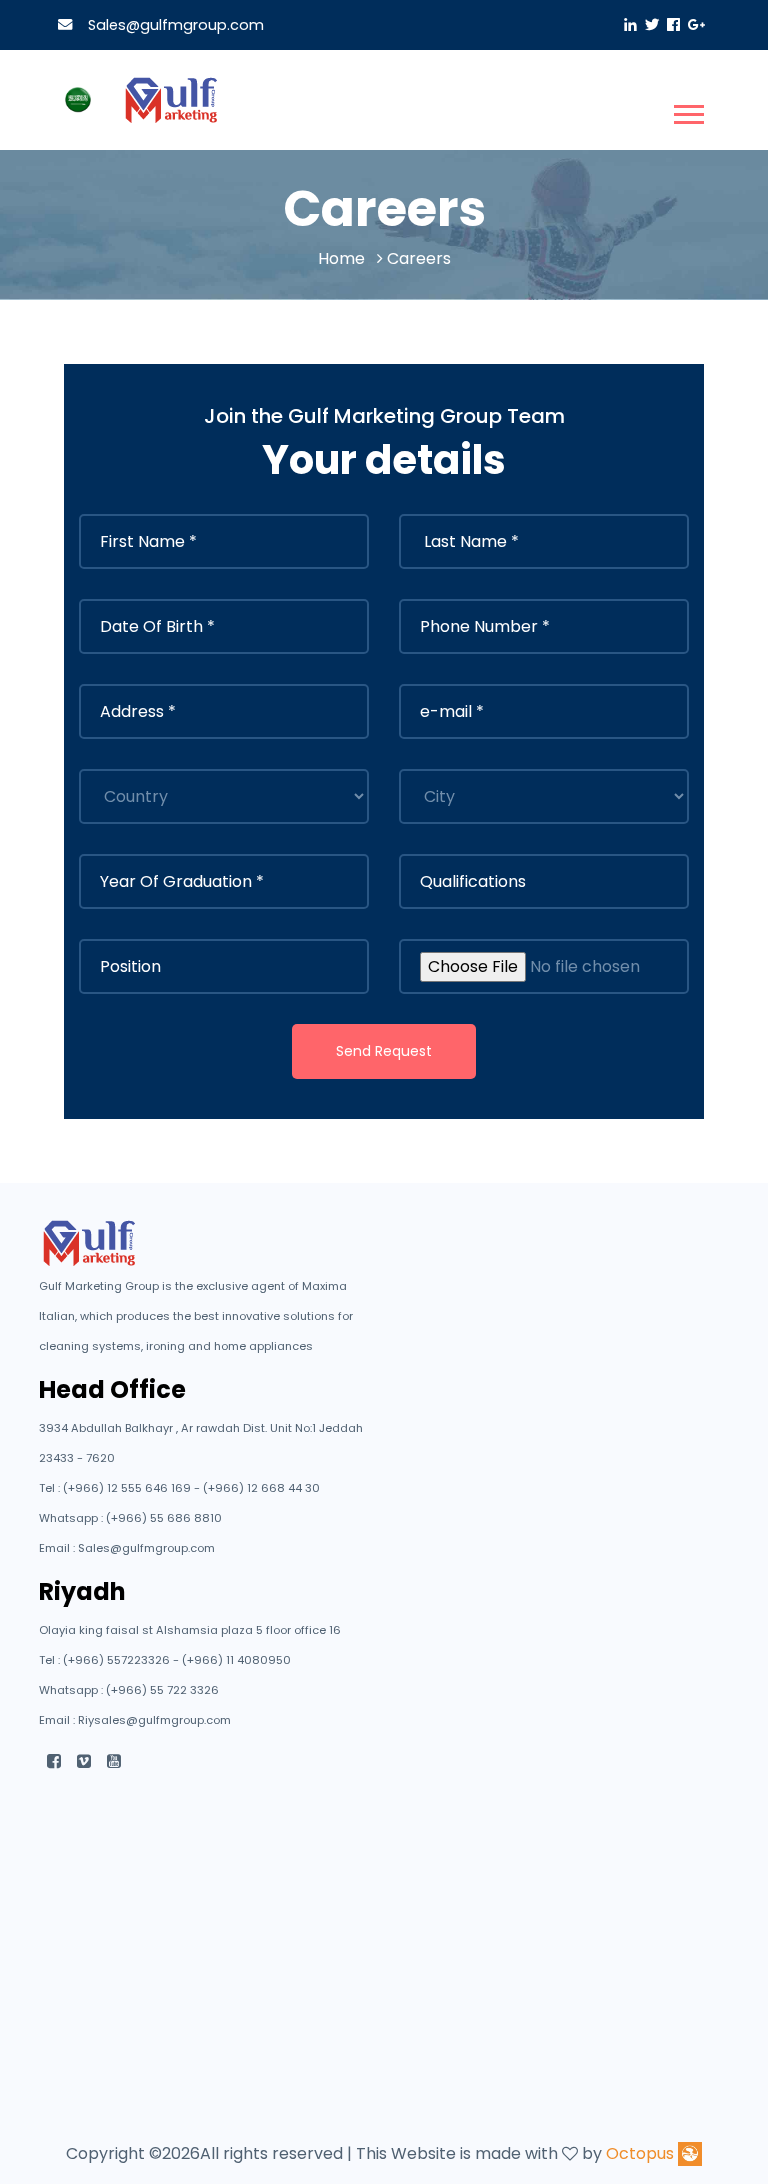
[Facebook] (54, 1761)
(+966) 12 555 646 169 (128, 1488)
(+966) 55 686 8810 (164, 1518)
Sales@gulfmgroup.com (172, 25)
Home (341, 258)
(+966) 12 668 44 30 (261, 1488)
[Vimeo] (84, 1761)
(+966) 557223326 (118, 1660)
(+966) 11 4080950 (236, 1660)
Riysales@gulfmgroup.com (154, 1720)
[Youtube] (114, 1761)
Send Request (384, 1051)
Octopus (640, 2153)
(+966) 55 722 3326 (162, 1690)
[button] (687, 110)
